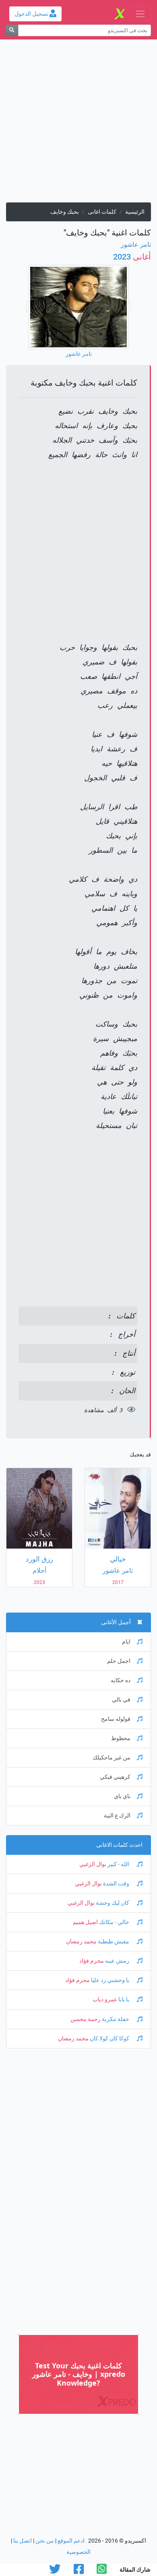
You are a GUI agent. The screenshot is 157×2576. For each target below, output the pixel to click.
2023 (132, 257)
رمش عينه (117, 1961)
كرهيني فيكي (115, 1777)
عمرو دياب (105, 2000)
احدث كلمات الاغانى (119, 1845)
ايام (126, 1642)
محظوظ (121, 1738)
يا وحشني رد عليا (110, 1980)
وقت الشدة (116, 1884)
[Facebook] (79, 2571)
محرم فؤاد (92, 1961)
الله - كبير (118, 1864)
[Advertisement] (78, 124)
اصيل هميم (85, 1922)
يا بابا (124, 2000)
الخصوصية (78, 2552)
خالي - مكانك (114, 1922)
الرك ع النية (117, 1816)
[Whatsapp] (102, 2571)
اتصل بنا (23, 2541)
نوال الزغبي (93, 1864)
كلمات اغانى (102, 212)
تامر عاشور (136, 244)
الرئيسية (135, 212)
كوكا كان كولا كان (109, 2039)
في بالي (121, 1700)
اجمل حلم (119, 1661)
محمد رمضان (81, 1942)
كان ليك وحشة (113, 1903)
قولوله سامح (116, 1719)
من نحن (45, 2541)
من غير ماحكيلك (112, 1758)
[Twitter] (55, 2571)
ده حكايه (121, 1680)
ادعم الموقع (71, 2541)
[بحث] (12, 30)
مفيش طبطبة (114, 1942)
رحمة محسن (86, 2019)
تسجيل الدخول (32, 14)
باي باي (122, 1796)
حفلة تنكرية (116, 2019)
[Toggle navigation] (140, 14)
